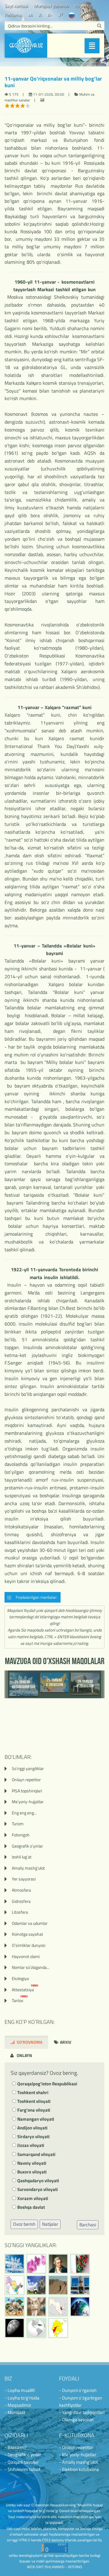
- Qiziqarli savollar (21, 2462)
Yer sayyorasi (24, 1879)
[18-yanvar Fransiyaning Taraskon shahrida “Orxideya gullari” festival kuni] (36, 2264)
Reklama (13, 15)
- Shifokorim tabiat (22, 2469)
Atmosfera (21, 1890)
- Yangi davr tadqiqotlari (82, 2412)
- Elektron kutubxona (79, 2469)
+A (30, 15)
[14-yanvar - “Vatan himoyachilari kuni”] (36, 2285)
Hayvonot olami (26, 1956)
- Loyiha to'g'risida (22, 2398)
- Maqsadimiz (18, 2405)
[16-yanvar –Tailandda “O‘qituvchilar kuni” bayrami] (80, 2264)
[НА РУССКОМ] (72, 15)
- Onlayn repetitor (76, 2447)
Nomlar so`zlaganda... (31, 1967)
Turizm (18, 1824)
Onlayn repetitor (26, 1780)
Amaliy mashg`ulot (28, 1868)
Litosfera (20, 1912)
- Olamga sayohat (76, 2420)
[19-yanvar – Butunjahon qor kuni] (15, 2264)
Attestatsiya (25, 1990)
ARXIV (65, 2042)
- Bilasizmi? (16, 2447)
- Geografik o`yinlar (23, 2455)
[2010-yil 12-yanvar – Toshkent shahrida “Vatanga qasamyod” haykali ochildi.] (80, 2285)
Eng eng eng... (24, 1813)
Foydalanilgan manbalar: (36, 1597)
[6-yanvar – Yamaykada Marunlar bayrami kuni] (36, 2328)
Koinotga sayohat (27, 1934)
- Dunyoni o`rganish (78, 2390)
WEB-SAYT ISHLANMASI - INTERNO (54, 2567)
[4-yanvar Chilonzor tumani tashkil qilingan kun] (58, 2328)
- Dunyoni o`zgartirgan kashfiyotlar (81, 2401)
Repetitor (84, 6)
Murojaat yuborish (51, 6)
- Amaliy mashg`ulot (78, 2462)
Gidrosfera (21, 1901)
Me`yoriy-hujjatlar (28, 1802)
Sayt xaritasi (16, 6)
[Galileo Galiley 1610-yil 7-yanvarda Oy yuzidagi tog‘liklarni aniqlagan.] (15, 2328)
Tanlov (20, 2000)
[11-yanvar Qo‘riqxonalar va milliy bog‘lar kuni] (15, 2307)
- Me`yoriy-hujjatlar (78, 2455)
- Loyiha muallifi (20, 2390)
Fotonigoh (21, 1835)
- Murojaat (15, 2412)
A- (50, 15)
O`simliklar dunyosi (29, 1945)
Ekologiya (20, 1978)
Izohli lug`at (22, 1857)
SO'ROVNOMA (29, 2042)
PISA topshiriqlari (27, 1791)
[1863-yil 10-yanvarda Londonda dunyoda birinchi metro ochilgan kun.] (36, 2307)
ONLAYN (24, 2055)
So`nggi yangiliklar (28, 1768)
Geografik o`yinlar (27, 1846)
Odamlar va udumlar (30, 1923)
